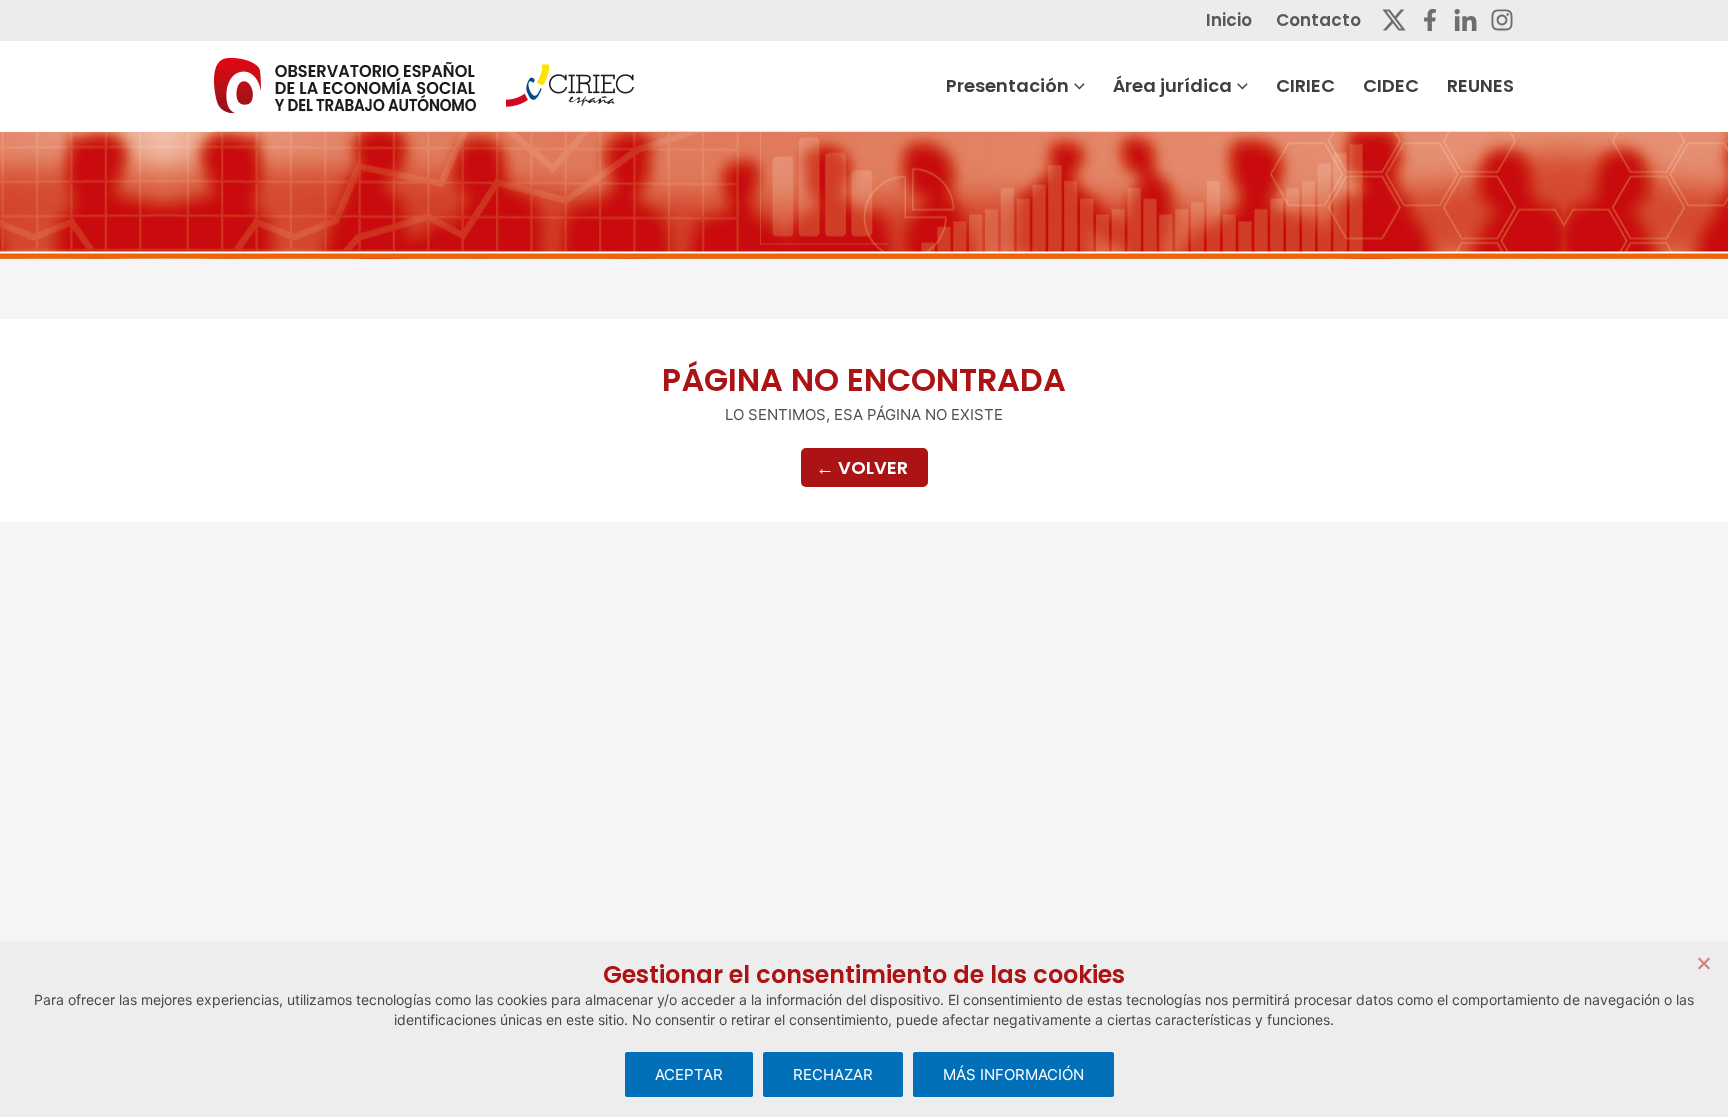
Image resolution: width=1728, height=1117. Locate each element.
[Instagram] (1502, 20)
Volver (862, 467)
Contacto (1318, 20)
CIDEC (1391, 85)
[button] (1077, 86)
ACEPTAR (689, 1074)
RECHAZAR (833, 1074)
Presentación (1007, 85)
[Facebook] (1430, 20)
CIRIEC (1305, 85)
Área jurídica (1172, 85)
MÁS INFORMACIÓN (1013, 1074)
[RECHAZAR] (1703, 963)
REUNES (1480, 85)
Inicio (1229, 20)
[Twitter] (1394, 20)
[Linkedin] (1465, 20)
